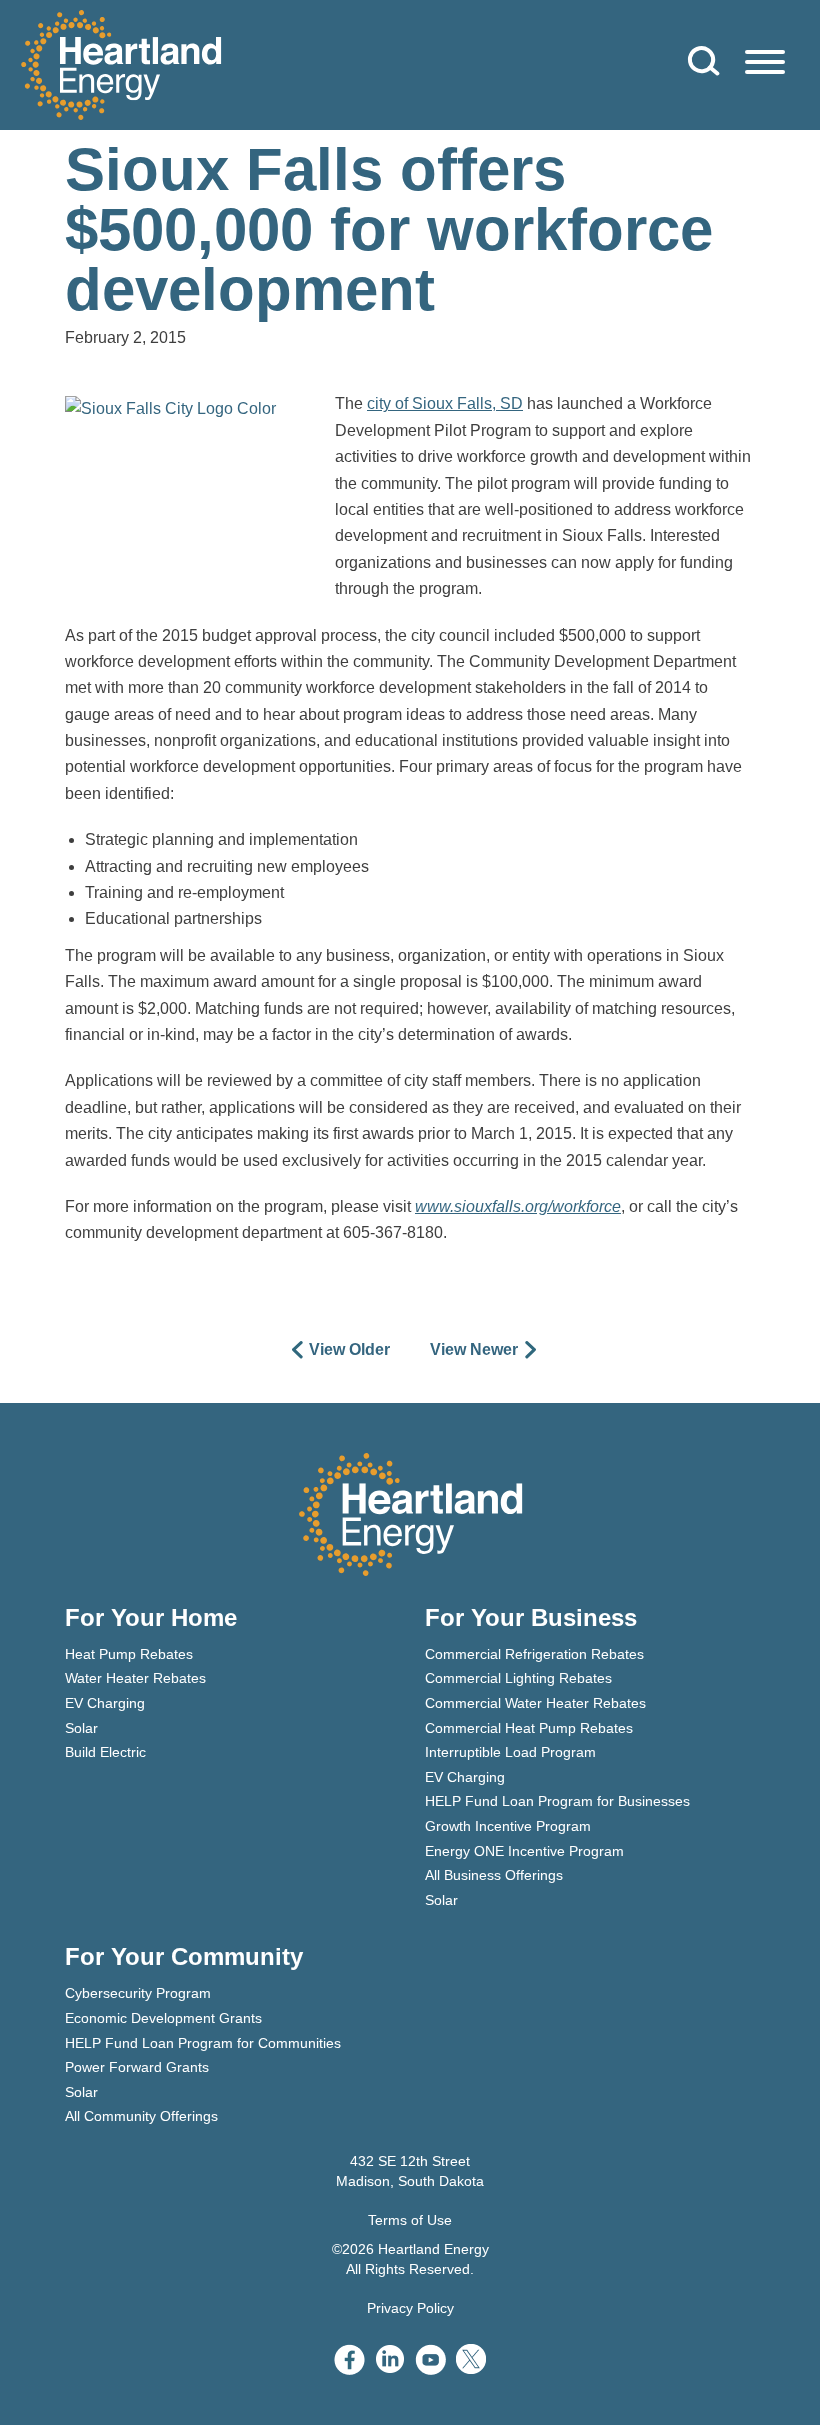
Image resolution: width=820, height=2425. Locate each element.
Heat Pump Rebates (129, 1654)
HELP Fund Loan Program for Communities (203, 2043)
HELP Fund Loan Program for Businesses (557, 1801)
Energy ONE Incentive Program (524, 1851)
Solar (81, 1728)
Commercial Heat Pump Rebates (529, 1728)
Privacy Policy (410, 2308)
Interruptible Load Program (510, 1752)
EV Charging (105, 1703)
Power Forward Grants (137, 2067)
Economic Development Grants (163, 2018)
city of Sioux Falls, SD (445, 403)
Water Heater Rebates (135, 1678)
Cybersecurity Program (138, 1993)
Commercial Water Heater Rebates (535, 1703)
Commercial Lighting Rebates (518, 1678)
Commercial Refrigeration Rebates (534, 1654)
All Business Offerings (494, 1875)
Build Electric (105, 1752)
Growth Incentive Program (508, 1826)
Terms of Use (410, 2220)
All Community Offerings (141, 2116)
